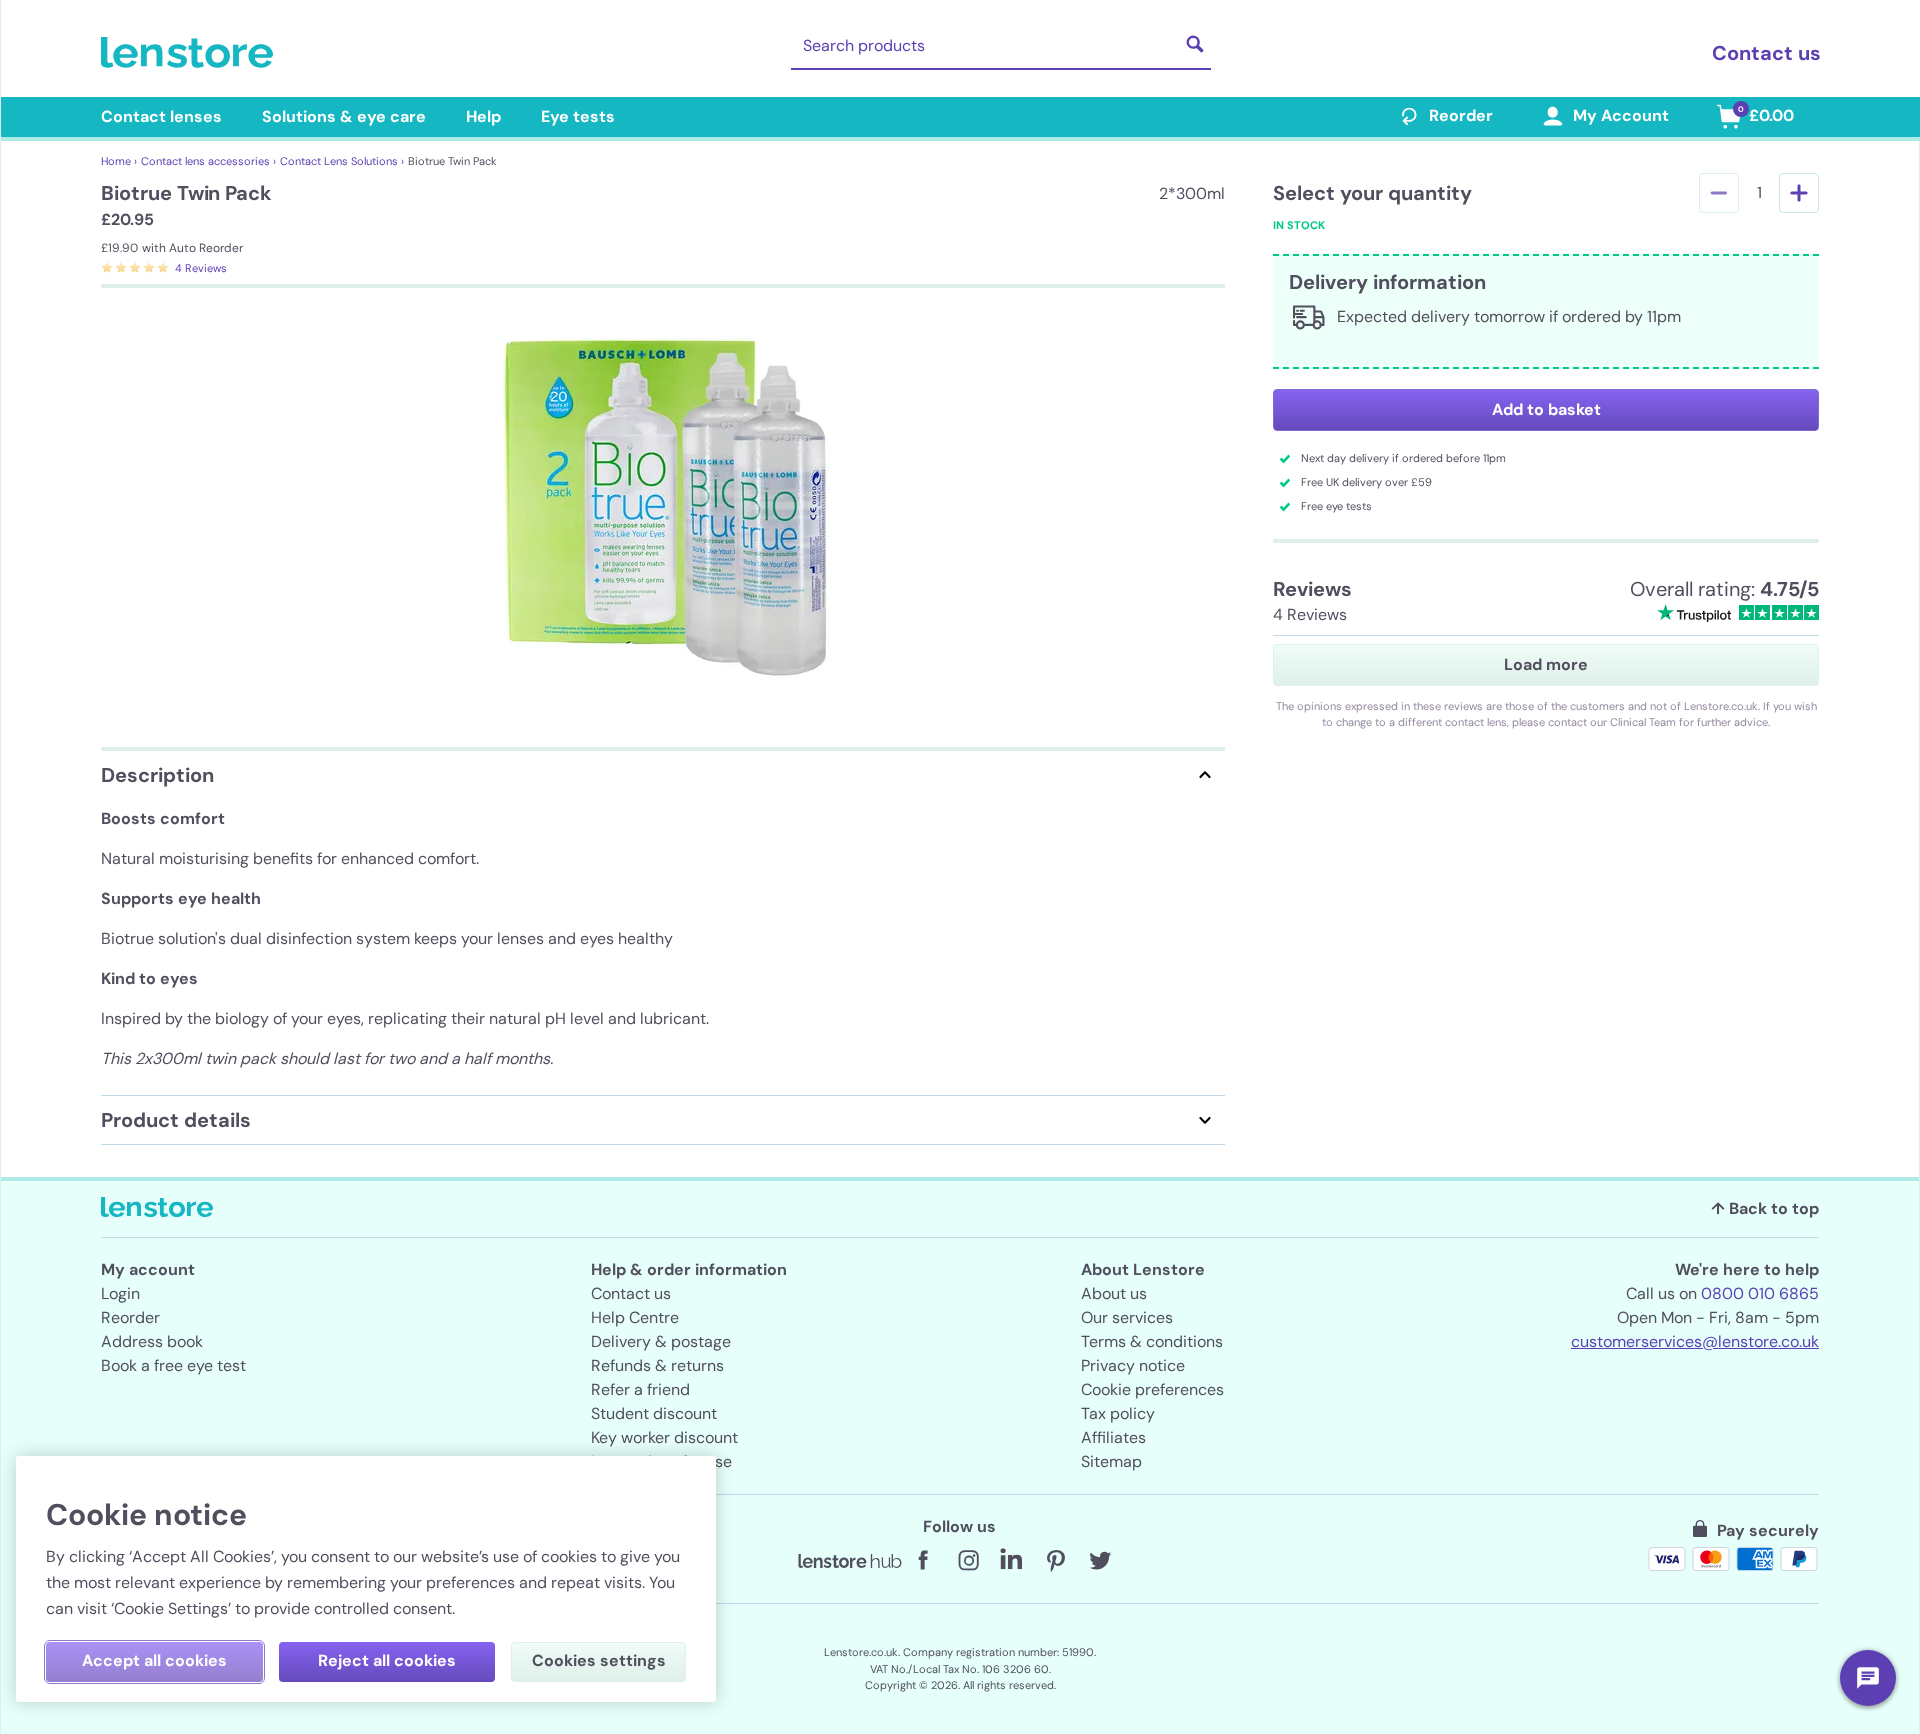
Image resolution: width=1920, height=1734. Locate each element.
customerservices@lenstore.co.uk (1695, 1341)
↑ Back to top (1765, 1208)
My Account (1621, 115)
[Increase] (1799, 193)
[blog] (850, 1561)
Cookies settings (599, 1660)
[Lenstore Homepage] (191, 53)
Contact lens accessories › (208, 161)
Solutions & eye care (344, 116)
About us (1114, 1293)
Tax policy (1118, 1413)
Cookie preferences (1152, 1389)
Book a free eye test (173, 1365)
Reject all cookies (387, 1660)
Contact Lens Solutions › (342, 161)
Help (483, 116)
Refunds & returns (657, 1365)
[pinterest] (1056, 1561)
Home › (119, 161)
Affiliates (1113, 1437)
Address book (152, 1341)
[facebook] (924, 1561)
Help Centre (635, 1317)
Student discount (654, 1413)
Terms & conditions (1152, 1341)
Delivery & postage (661, 1341)
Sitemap (1111, 1461)
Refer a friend (640, 1389)
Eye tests (578, 116)
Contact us (1766, 53)
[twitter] (1100, 1561)
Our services (1127, 1317)
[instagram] (968, 1561)
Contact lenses (161, 116)
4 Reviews (201, 268)
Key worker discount (664, 1437)
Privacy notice (1133, 1365)
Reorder (1461, 115)
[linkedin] (1012, 1561)
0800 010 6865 (1760, 1293)
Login (120, 1293)
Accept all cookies (154, 1660)
